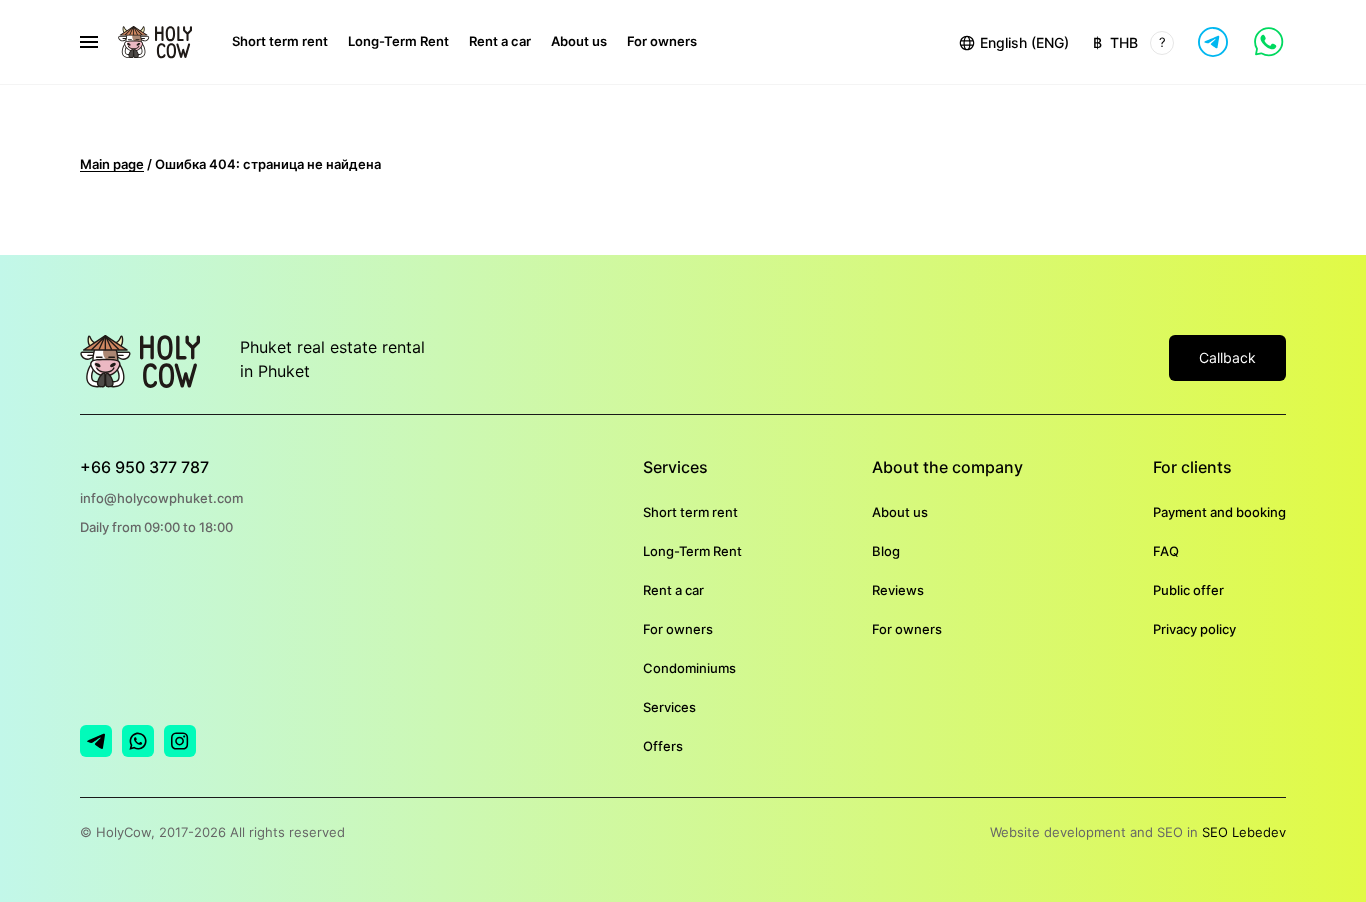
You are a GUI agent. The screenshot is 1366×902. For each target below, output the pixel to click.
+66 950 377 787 (144, 467)
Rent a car (500, 41)
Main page (112, 164)
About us (579, 41)
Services (669, 707)
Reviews (898, 590)
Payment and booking (1219, 512)
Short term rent (280, 41)
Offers (663, 746)
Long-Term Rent (398, 41)
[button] (1013, 42)
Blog (886, 551)
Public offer (1188, 590)
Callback (1227, 357)
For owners (662, 41)
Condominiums (689, 668)
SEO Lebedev (1244, 832)
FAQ (1166, 551)
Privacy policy (1194, 629)
